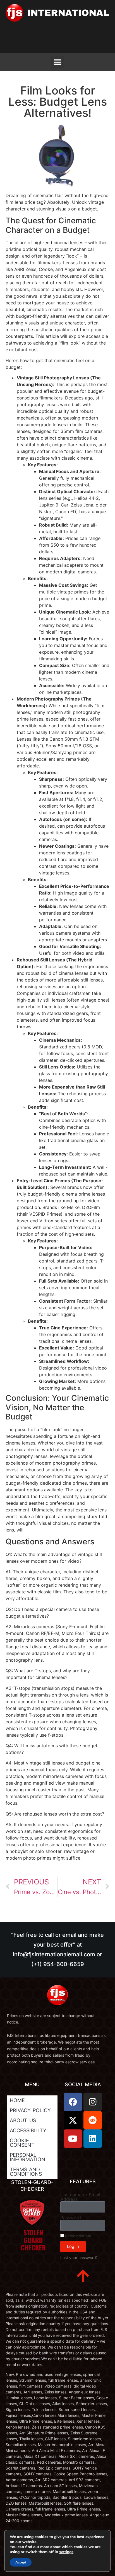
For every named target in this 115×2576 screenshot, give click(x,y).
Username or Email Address (80, 2197)
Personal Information (27, 2157)
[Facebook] (73, 2102)
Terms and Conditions (26, 2172)
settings (66, 2552)
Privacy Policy (30, 2110)
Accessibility (28, 2130)
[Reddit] (93, 2120)
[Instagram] (93, 2102)
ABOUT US (23, 2120)
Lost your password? (79, 2258)
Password (71, 2218)
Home (17, 2100)
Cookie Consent (22, 2143)
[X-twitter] (73, 2120)
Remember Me (78, 2236)
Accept (21, 2562)
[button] (58, 62)
